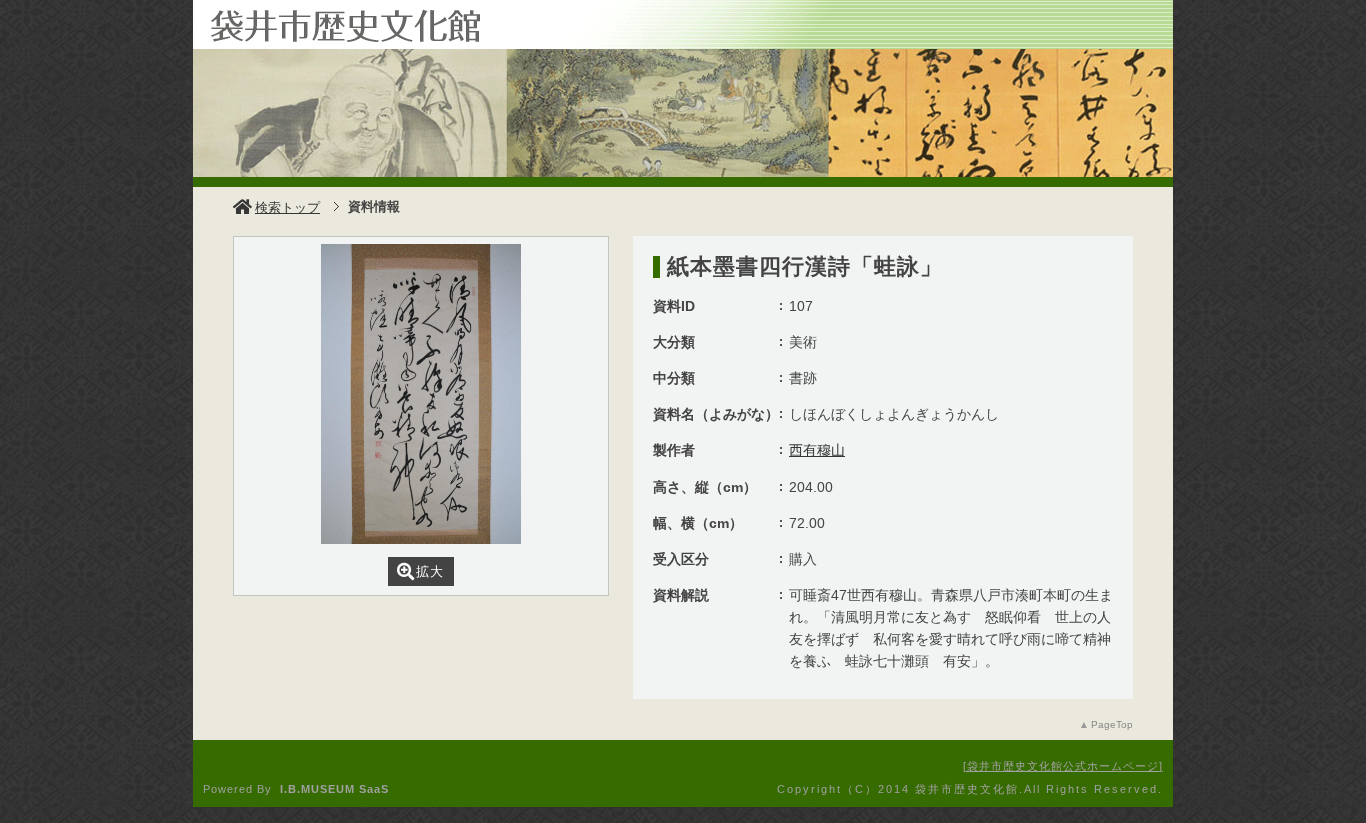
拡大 (430, 571)
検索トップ (287, 207)
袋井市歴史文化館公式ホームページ (1063, 766)
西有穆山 (817, 450)
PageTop (1112, 724)
